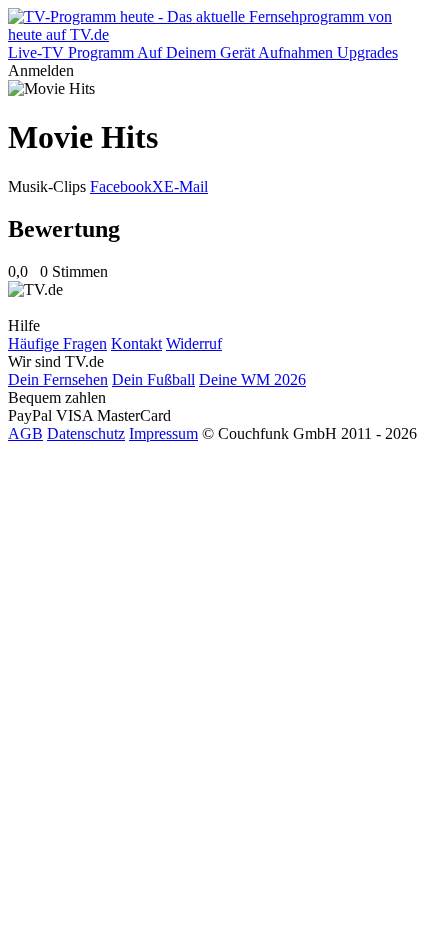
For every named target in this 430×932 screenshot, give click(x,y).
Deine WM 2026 (252, 379)
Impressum (163, 433)
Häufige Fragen (57, 343)
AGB (25, 433)
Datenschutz (86, 433)
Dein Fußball (153, 379)
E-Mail (186, 186)
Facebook (121, 186)
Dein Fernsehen (58, 379)
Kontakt (136, 343)
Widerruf (194, 343)
